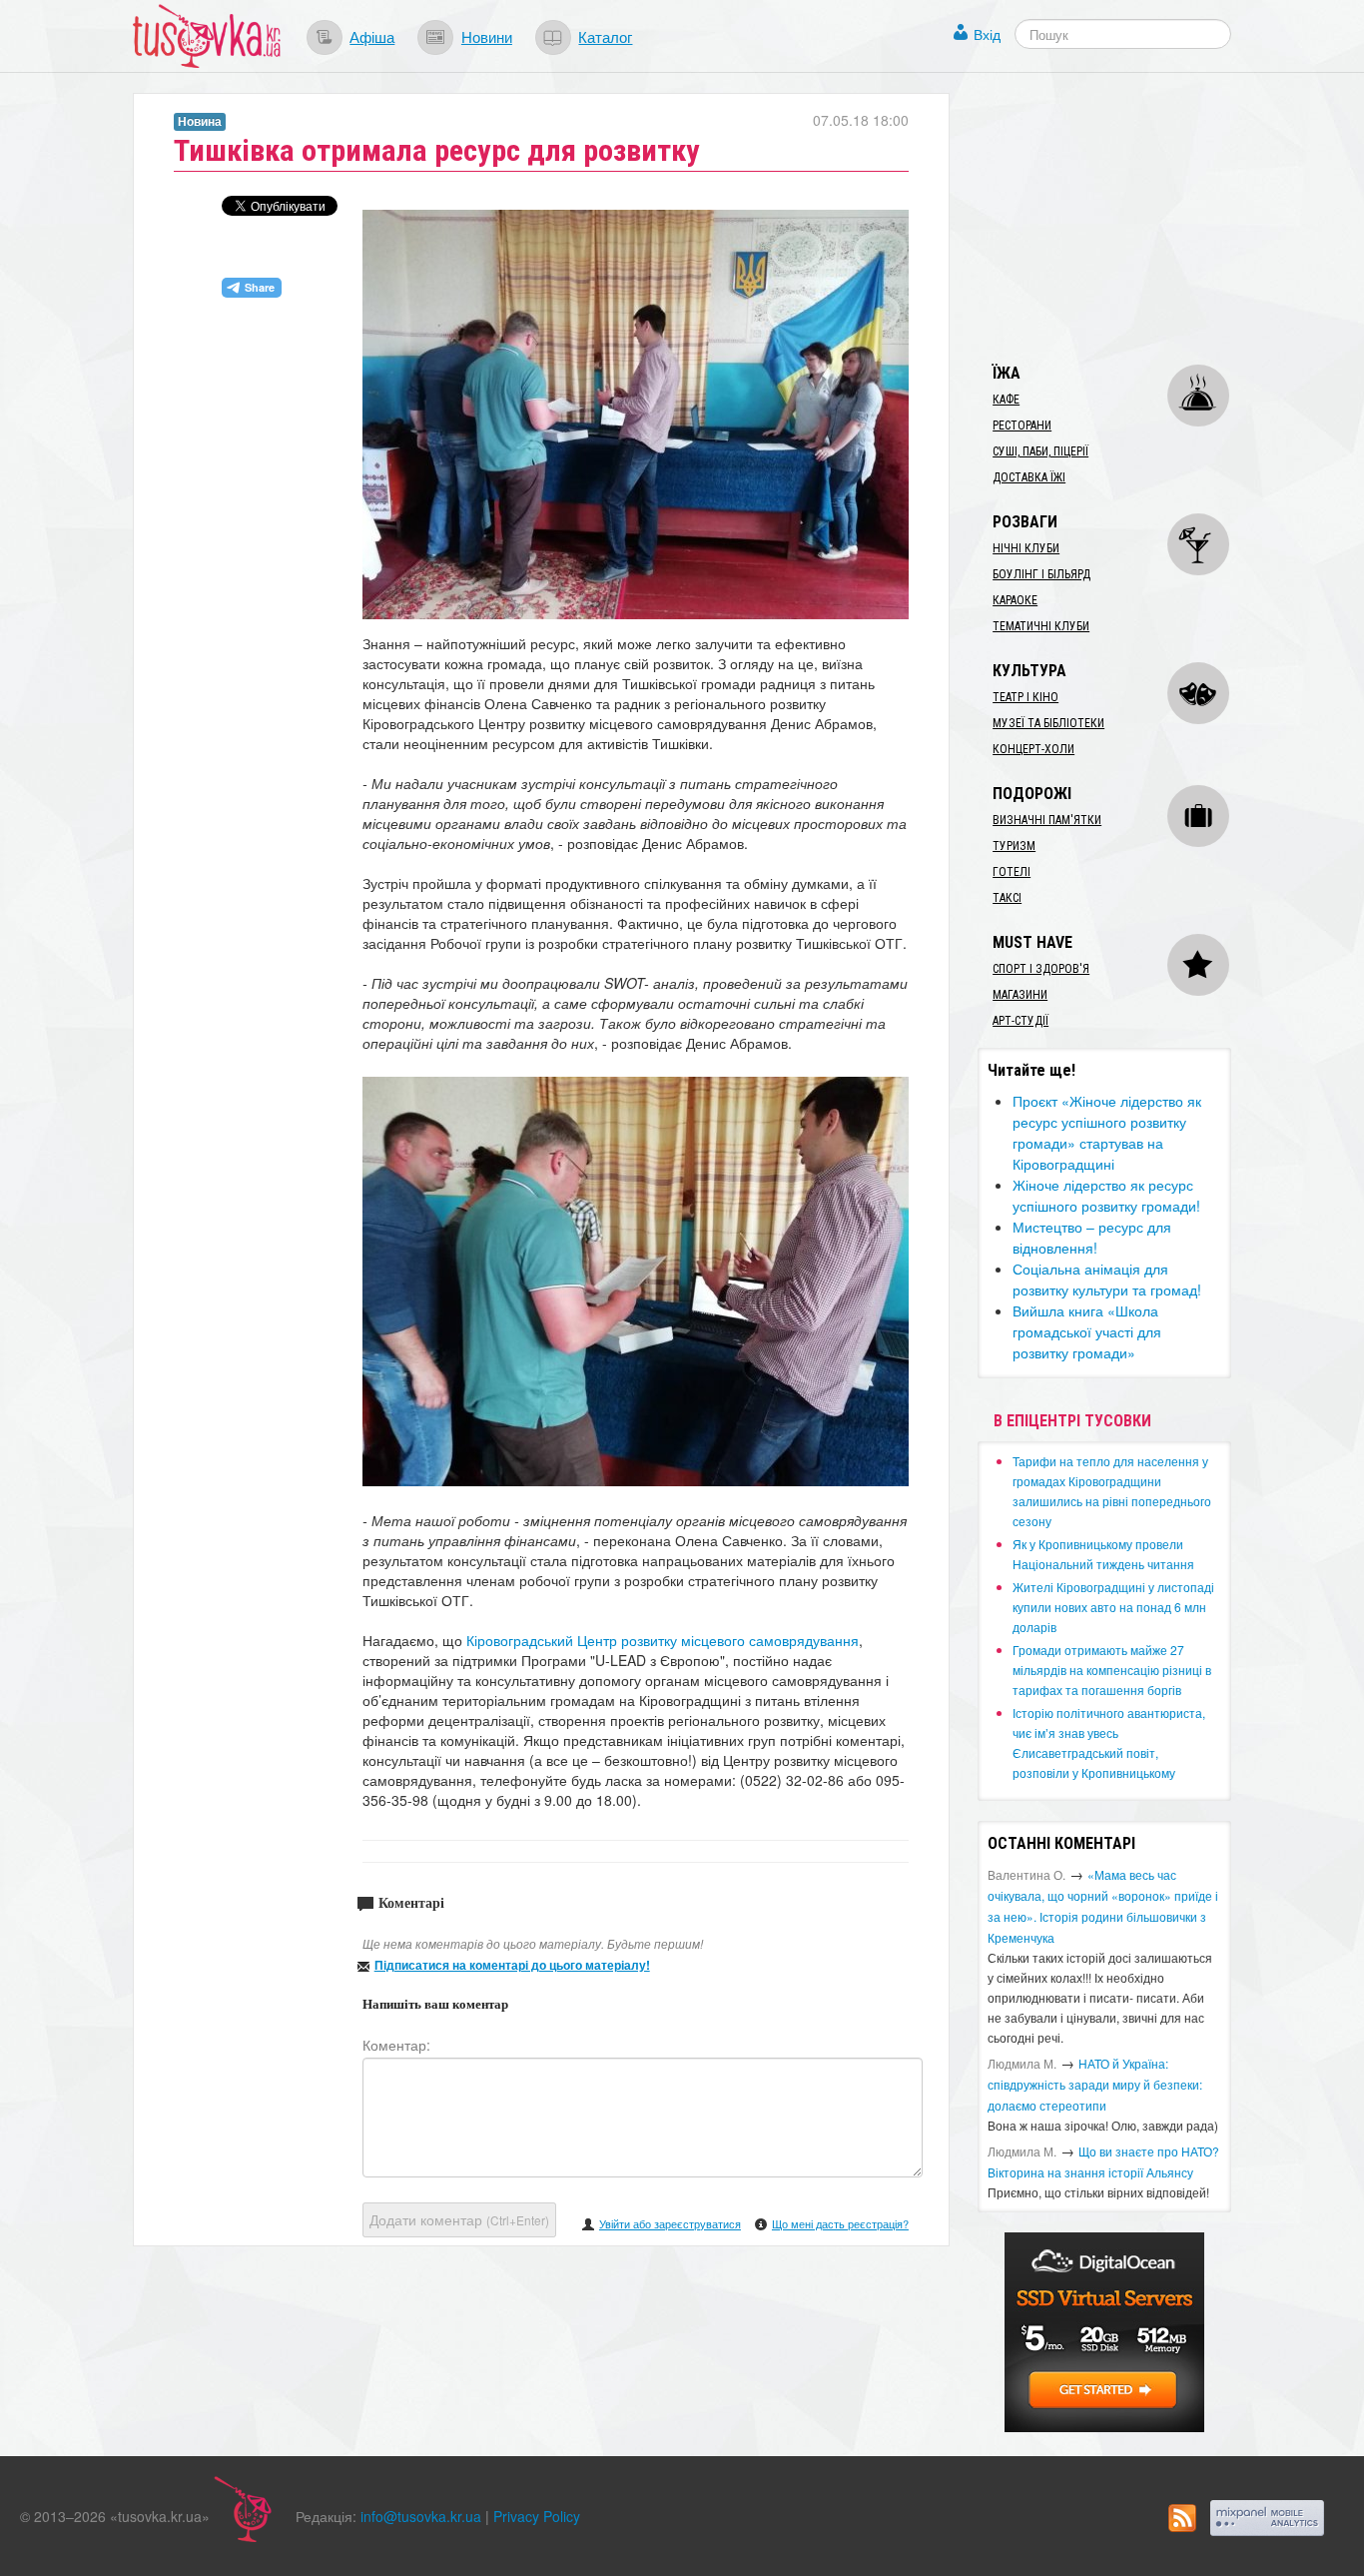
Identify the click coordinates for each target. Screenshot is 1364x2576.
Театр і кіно (1025, 697)
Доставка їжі (1029, 477)
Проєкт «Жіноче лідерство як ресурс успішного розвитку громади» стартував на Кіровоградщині (1107, 1132)
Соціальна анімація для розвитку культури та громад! (1107, 1279)
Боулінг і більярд (1041, 574)
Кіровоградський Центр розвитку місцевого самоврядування (663, 1640)
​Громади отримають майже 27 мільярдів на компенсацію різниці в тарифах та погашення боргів (1112, 1670)
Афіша (372, 36)
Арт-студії (1021, 1021)
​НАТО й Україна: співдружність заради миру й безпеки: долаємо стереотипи (1095, 2084)
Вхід (987, 34)
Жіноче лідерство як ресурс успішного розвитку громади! (1106, 1195)
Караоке (1015, 600)
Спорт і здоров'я (1041, 969)
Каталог (605, 36)
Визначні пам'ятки (1047, 820)
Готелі (1012, 872)
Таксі (1007, 898)
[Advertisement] (1127, 218)
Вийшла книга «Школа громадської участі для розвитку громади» (1087, 1331)
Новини (487, 36)
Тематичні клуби (1041, 626)
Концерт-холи (1033, 749)
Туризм (1014, 846)
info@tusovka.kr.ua (421, 2516)
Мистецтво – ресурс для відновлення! (1092, 1237)
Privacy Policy (537, 2516)
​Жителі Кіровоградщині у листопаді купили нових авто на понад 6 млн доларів (1113, 1607)
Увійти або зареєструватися (670, 2223)
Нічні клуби (1026, 548)
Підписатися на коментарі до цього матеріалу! (512, 1965)
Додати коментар (459, 2219)
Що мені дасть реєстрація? (840, 2223)
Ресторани (1022, 426)
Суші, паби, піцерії (1040, 451)
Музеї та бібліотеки (1048, 723)
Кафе (1006, 400)
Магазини (1020, 995)
